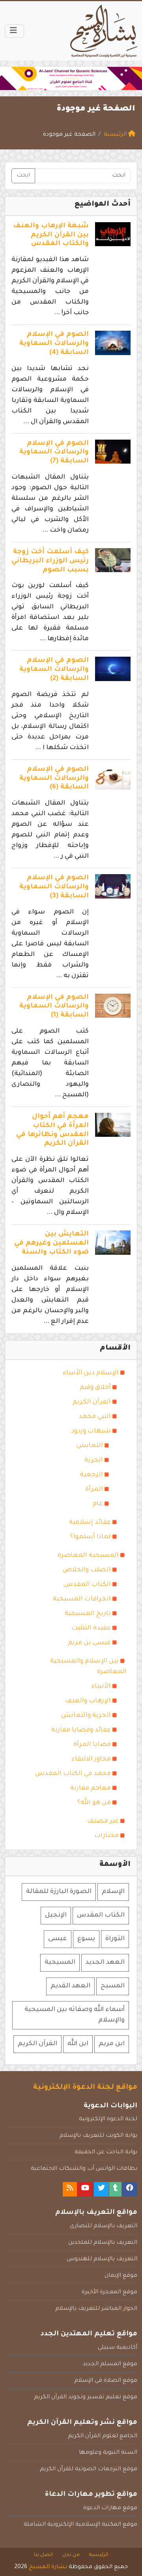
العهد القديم (70, 1986)
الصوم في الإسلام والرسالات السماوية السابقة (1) (54, 1007)
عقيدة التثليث (91, 1628)
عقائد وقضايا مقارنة (81, 1730)
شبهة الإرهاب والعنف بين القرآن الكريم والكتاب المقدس (51, 235)
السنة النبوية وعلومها (108, 2453)
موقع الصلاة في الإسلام (106, 2381)
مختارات (106, 1836)
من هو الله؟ (94, 1803)
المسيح (113, 1986)
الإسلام (113, 1892)
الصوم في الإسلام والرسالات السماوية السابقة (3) (54, 887)
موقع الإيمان (121, 2276)
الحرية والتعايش (86, 1716)
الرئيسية (99, 2555)
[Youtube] (85, 2189)
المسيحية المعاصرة (88, 1556)
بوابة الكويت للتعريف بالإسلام (98, 2136)
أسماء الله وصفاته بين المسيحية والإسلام (75, 2015)
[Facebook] (130, 2189)
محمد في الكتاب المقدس (73, 1774)
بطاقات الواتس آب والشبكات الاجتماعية (84, 2169)
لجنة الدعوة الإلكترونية (108, 2119)
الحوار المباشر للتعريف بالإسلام (96, 2309)
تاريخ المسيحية (88, 1614)
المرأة (94, 1490)
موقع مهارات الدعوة (110, 2508)
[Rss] (70, 2189)
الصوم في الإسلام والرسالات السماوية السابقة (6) (54, 779)
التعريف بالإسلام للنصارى (104, 2226)
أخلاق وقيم (95, 1388)
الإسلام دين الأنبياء (91, 1373)
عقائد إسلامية (90, 1523)
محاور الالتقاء (91, 1759)
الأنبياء (101, 1687)
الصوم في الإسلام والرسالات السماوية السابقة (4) (54, 344)
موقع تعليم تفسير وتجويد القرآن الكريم (86, 2397)
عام (98, 1504)
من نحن (71, 2555)
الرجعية (92, 1475)
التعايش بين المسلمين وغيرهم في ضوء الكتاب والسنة (51, 1244)
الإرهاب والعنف (88, 1701)
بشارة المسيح (48, 2567)
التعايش (90, 1446)
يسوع (86, 1939)
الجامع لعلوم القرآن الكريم (103, 2436)
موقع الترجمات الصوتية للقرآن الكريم (89, 2469)
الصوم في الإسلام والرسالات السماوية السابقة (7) (54, 453)
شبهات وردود (91, 1431)
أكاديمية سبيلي (118, 2348)
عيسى (58, 1939)
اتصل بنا (43, 2555)
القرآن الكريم (92, 1402)
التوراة (115, 1939)
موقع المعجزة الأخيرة (109, 2292)
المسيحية (60, 1963)
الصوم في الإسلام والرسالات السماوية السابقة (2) (54, 670)
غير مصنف (103, 1821)
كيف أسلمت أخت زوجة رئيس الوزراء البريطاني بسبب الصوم (50, 561)
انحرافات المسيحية (82, 1599)
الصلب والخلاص (87, 1570)
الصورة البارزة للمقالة (59, 1892)
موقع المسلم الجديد (110, 2364)
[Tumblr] (115, 2189)
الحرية (94, 1460)
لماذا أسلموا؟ (91, 1537)
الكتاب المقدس (87, 1585)
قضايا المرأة (92, 1745)
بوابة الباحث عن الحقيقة (106, 2152)
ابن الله (78, 2044)
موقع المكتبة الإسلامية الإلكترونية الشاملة (80, 2525)
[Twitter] (101, 2189)
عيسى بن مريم (89, 1643)
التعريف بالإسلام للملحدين (103, 2243)
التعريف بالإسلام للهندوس (102, 2259)
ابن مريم (112, 2044)
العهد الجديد (105, 1963)
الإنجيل (56, 1915)
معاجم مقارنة (91, 1788)
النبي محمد (95, 1417)
